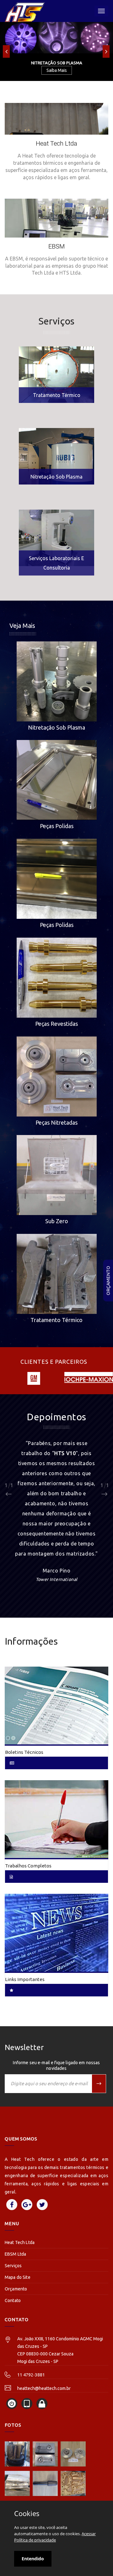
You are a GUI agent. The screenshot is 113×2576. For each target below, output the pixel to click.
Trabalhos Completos (28, 1866)
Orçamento (108, 1280)
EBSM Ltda (15, 2254)
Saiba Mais (57, 70)
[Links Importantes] (56, 1932)
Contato (13, 2300)
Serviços (13, 2266)
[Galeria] (17, 2454)
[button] (6, 51)
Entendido (33, 2559)
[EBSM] (56, 237)
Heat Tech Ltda (20, 2242)
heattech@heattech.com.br (44, 2388)
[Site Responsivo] (27, 2404)
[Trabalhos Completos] (56, 1819)
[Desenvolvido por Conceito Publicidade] (12, 2404)
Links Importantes (25, 1979)
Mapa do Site (18, 2277)
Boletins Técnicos (24, 1752)
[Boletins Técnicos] (56, 1705)
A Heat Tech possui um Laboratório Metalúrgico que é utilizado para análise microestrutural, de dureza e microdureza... (56, 535)
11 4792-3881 (31, 2375)
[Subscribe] (99, 2084)
